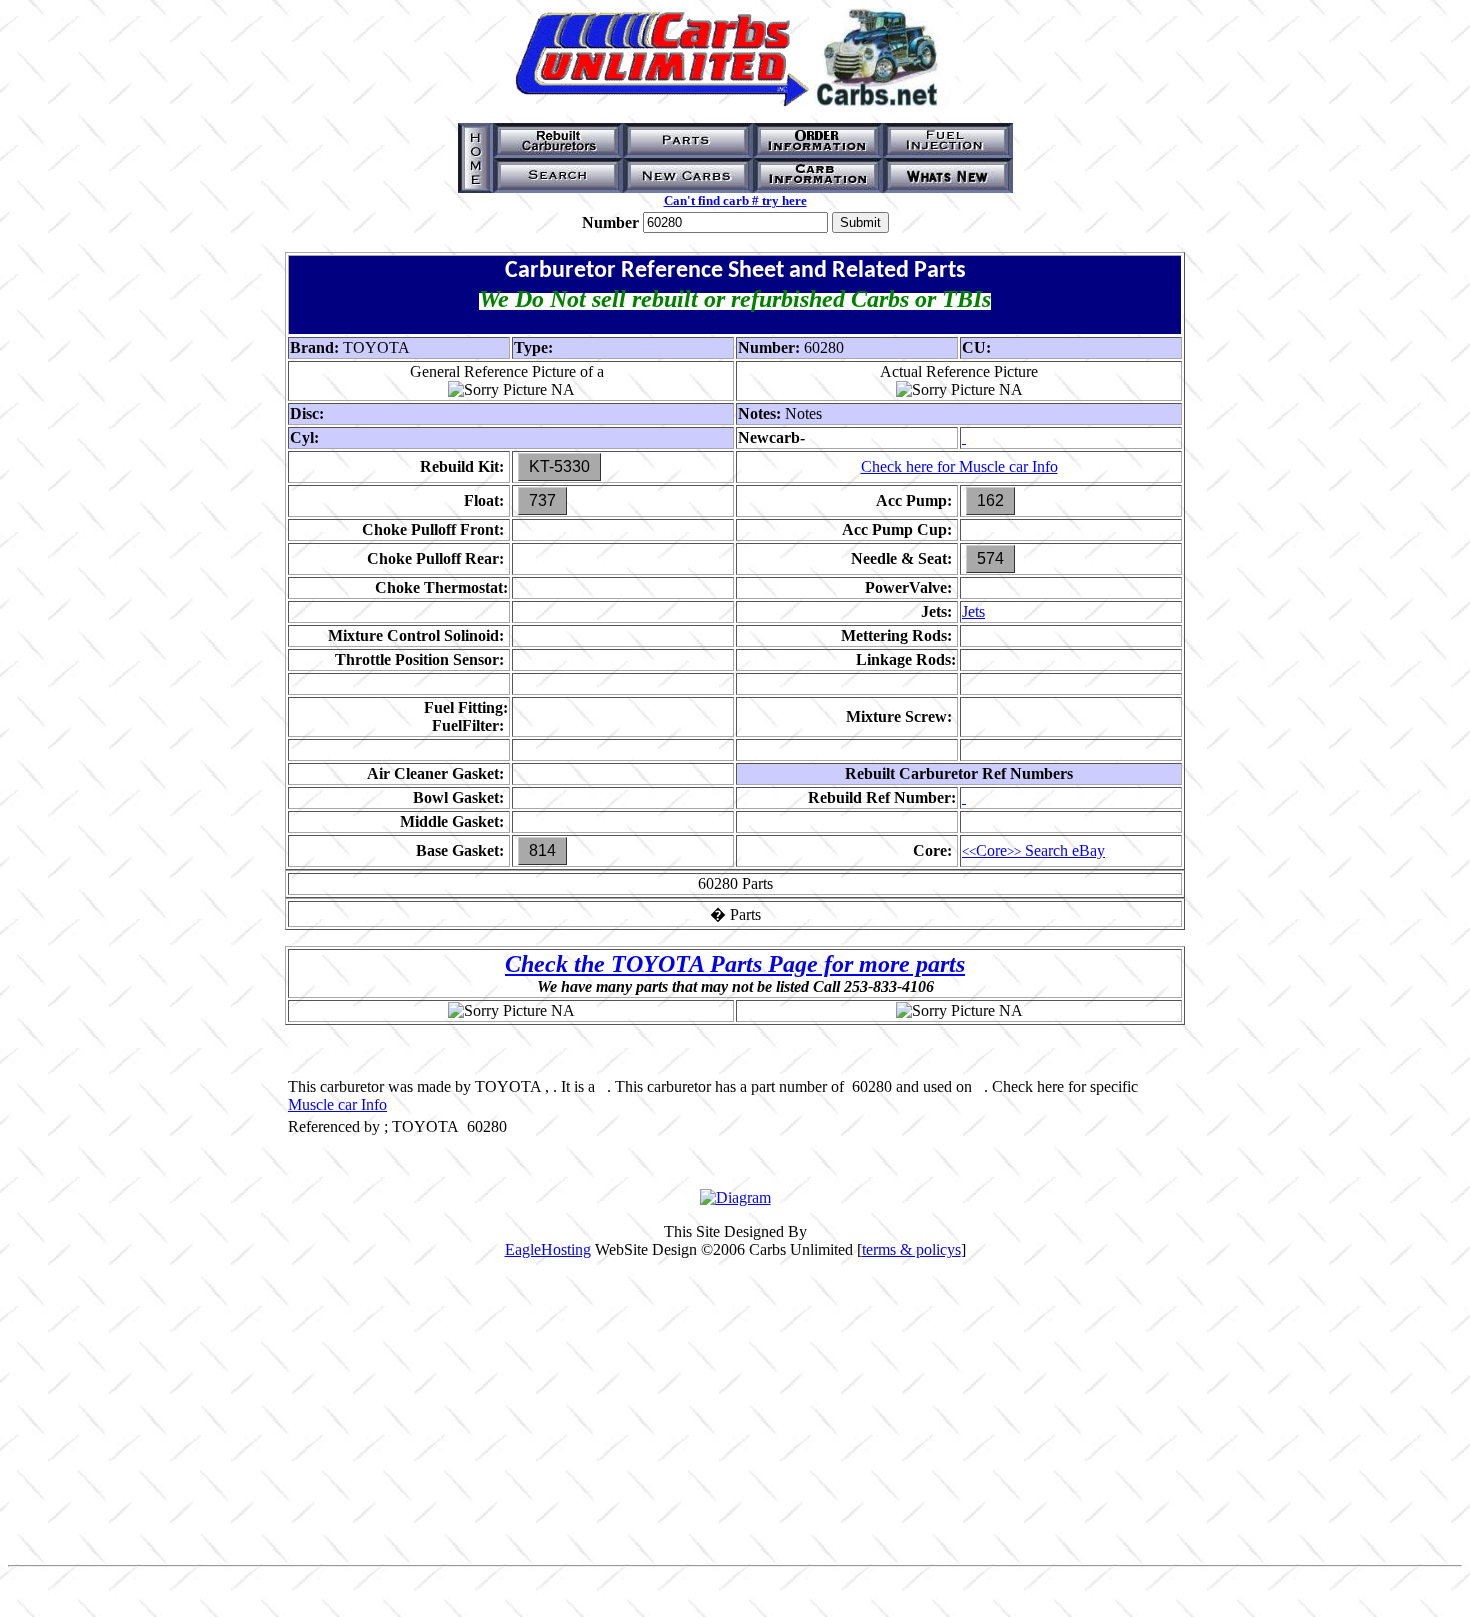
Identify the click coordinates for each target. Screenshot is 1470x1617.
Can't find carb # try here (735, 200)
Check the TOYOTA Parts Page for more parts (735, 964)
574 (990, 558)
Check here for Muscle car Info (959, 466)
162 (990, 500)
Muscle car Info (337, 1104)
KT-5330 (559, 466)
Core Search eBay (1033, 850)
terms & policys (911, 1249)
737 (542, 500)
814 (542, 850)
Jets (973, 611)
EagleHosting (548, 1249)
